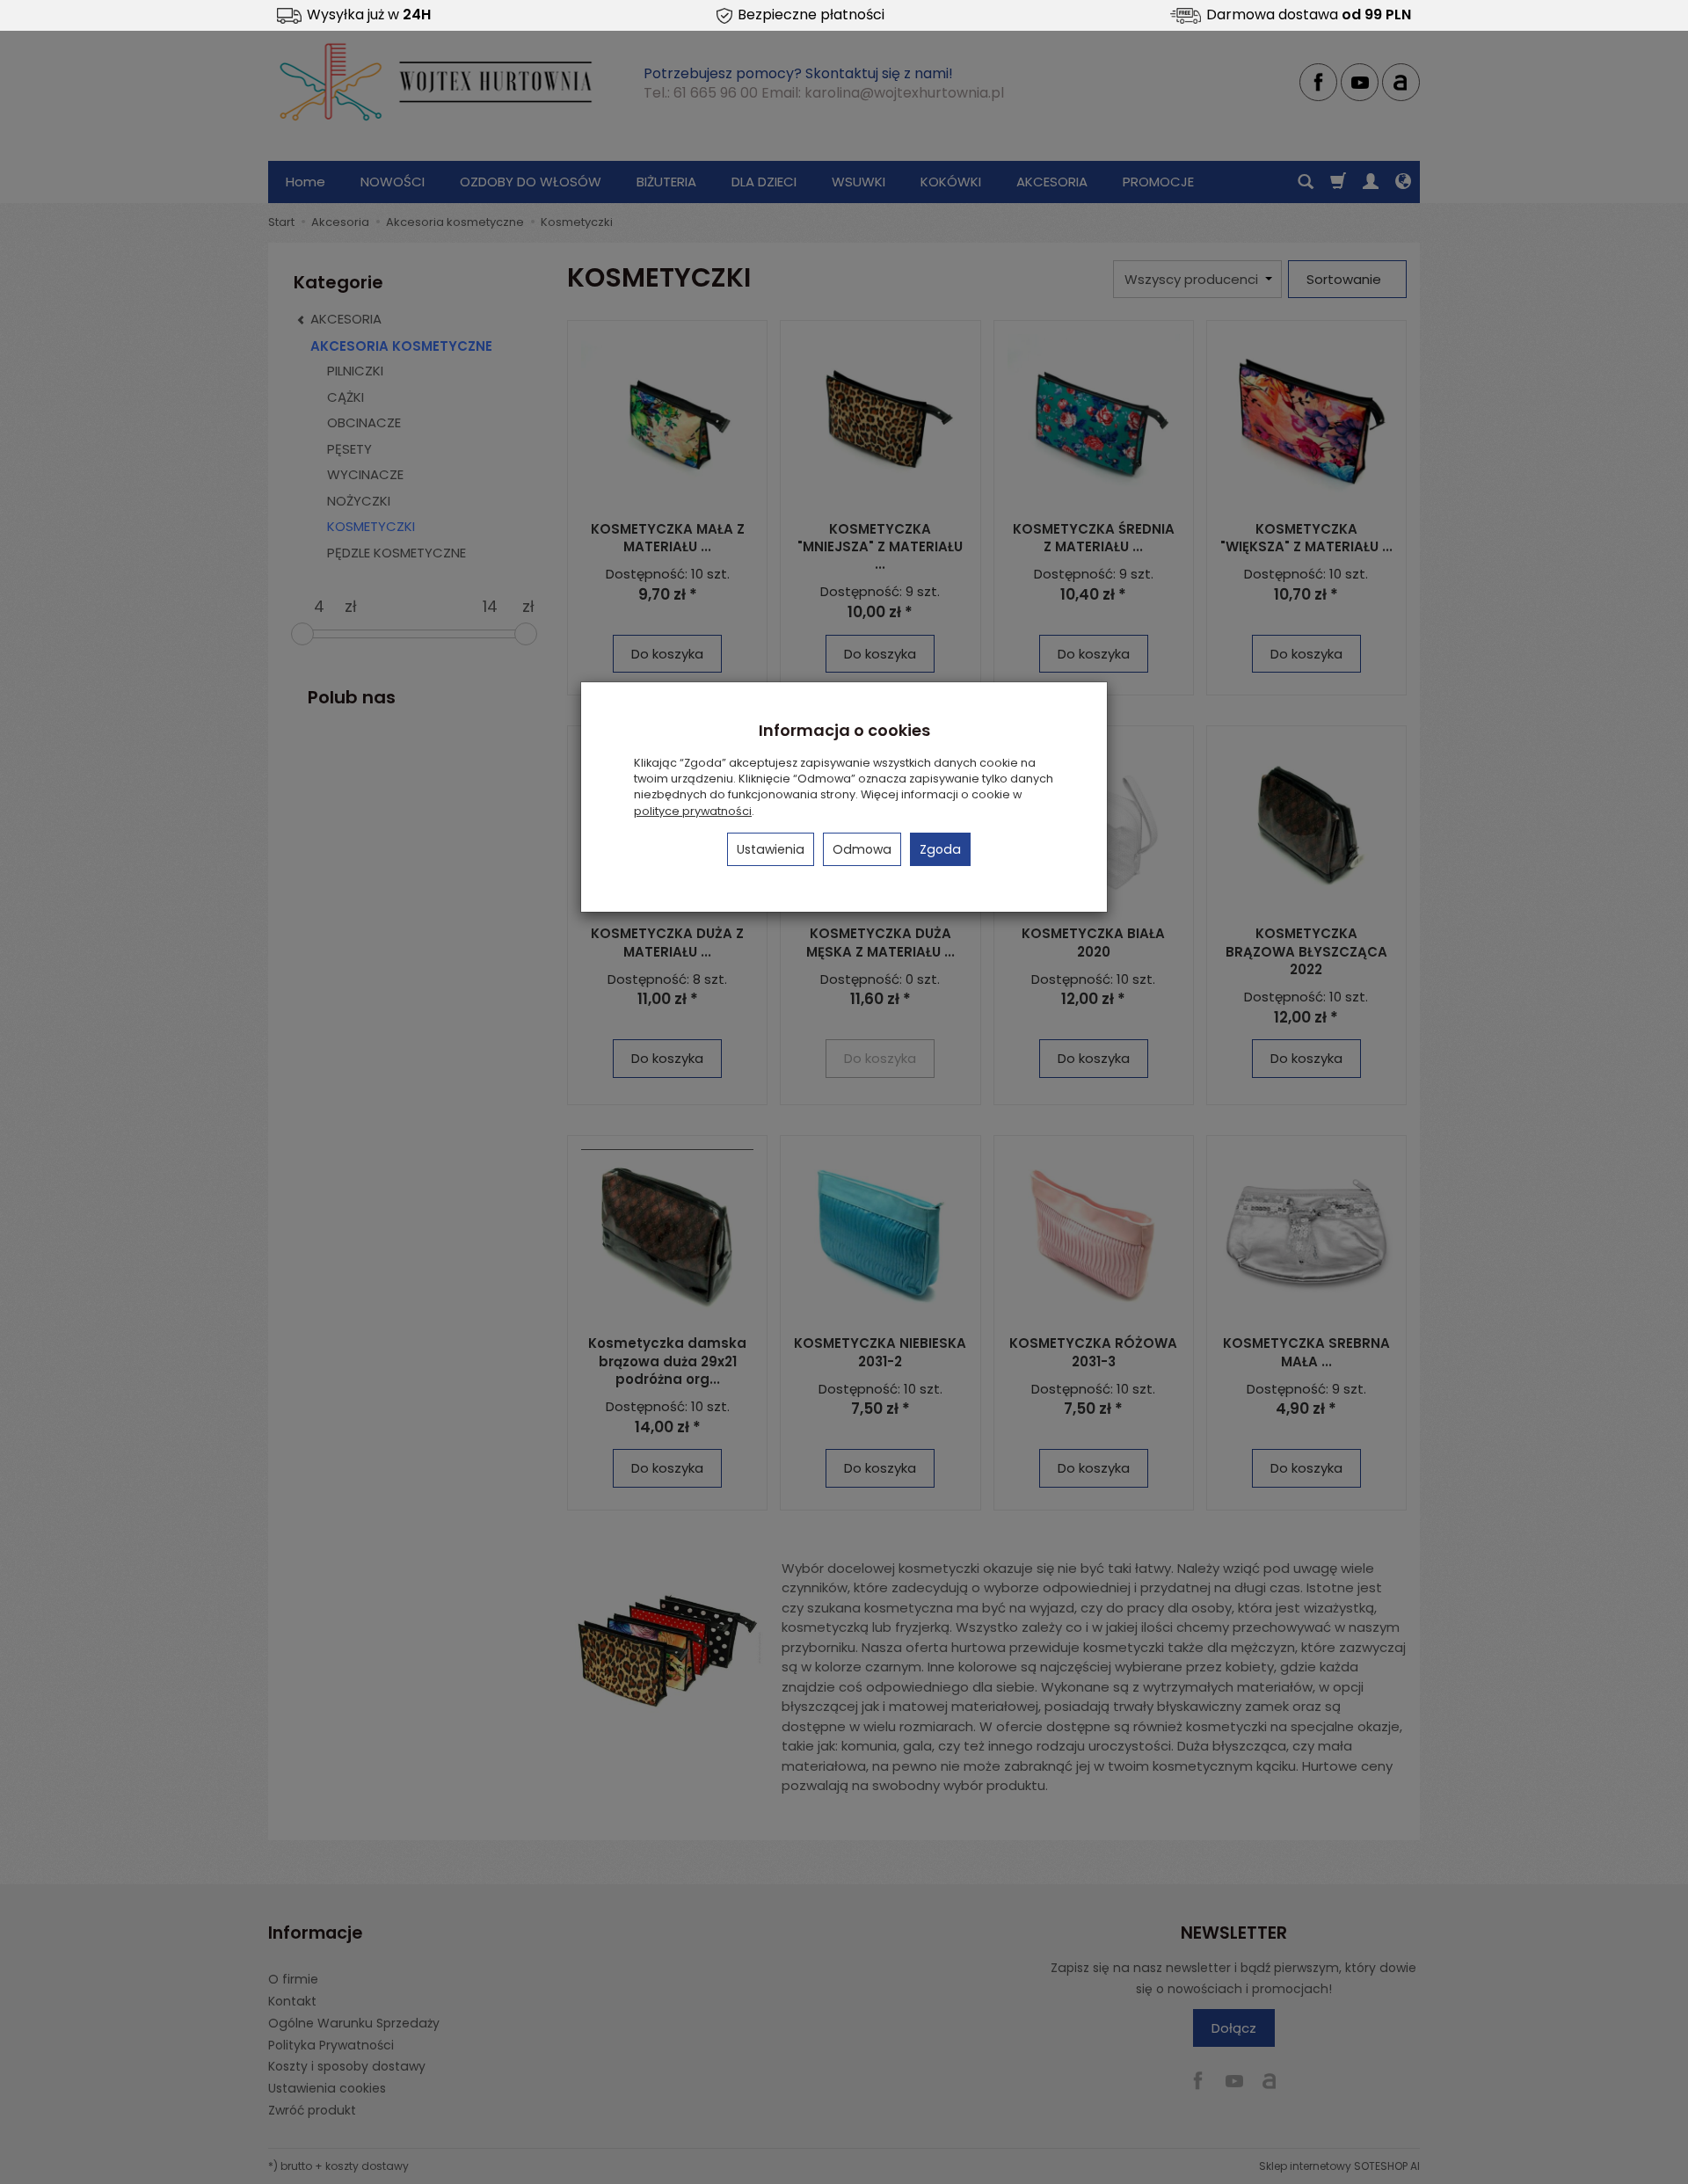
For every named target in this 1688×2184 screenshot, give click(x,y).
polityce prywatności (693, 811)
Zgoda (940, 849)
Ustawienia (771, 849)
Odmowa (862, 849)
